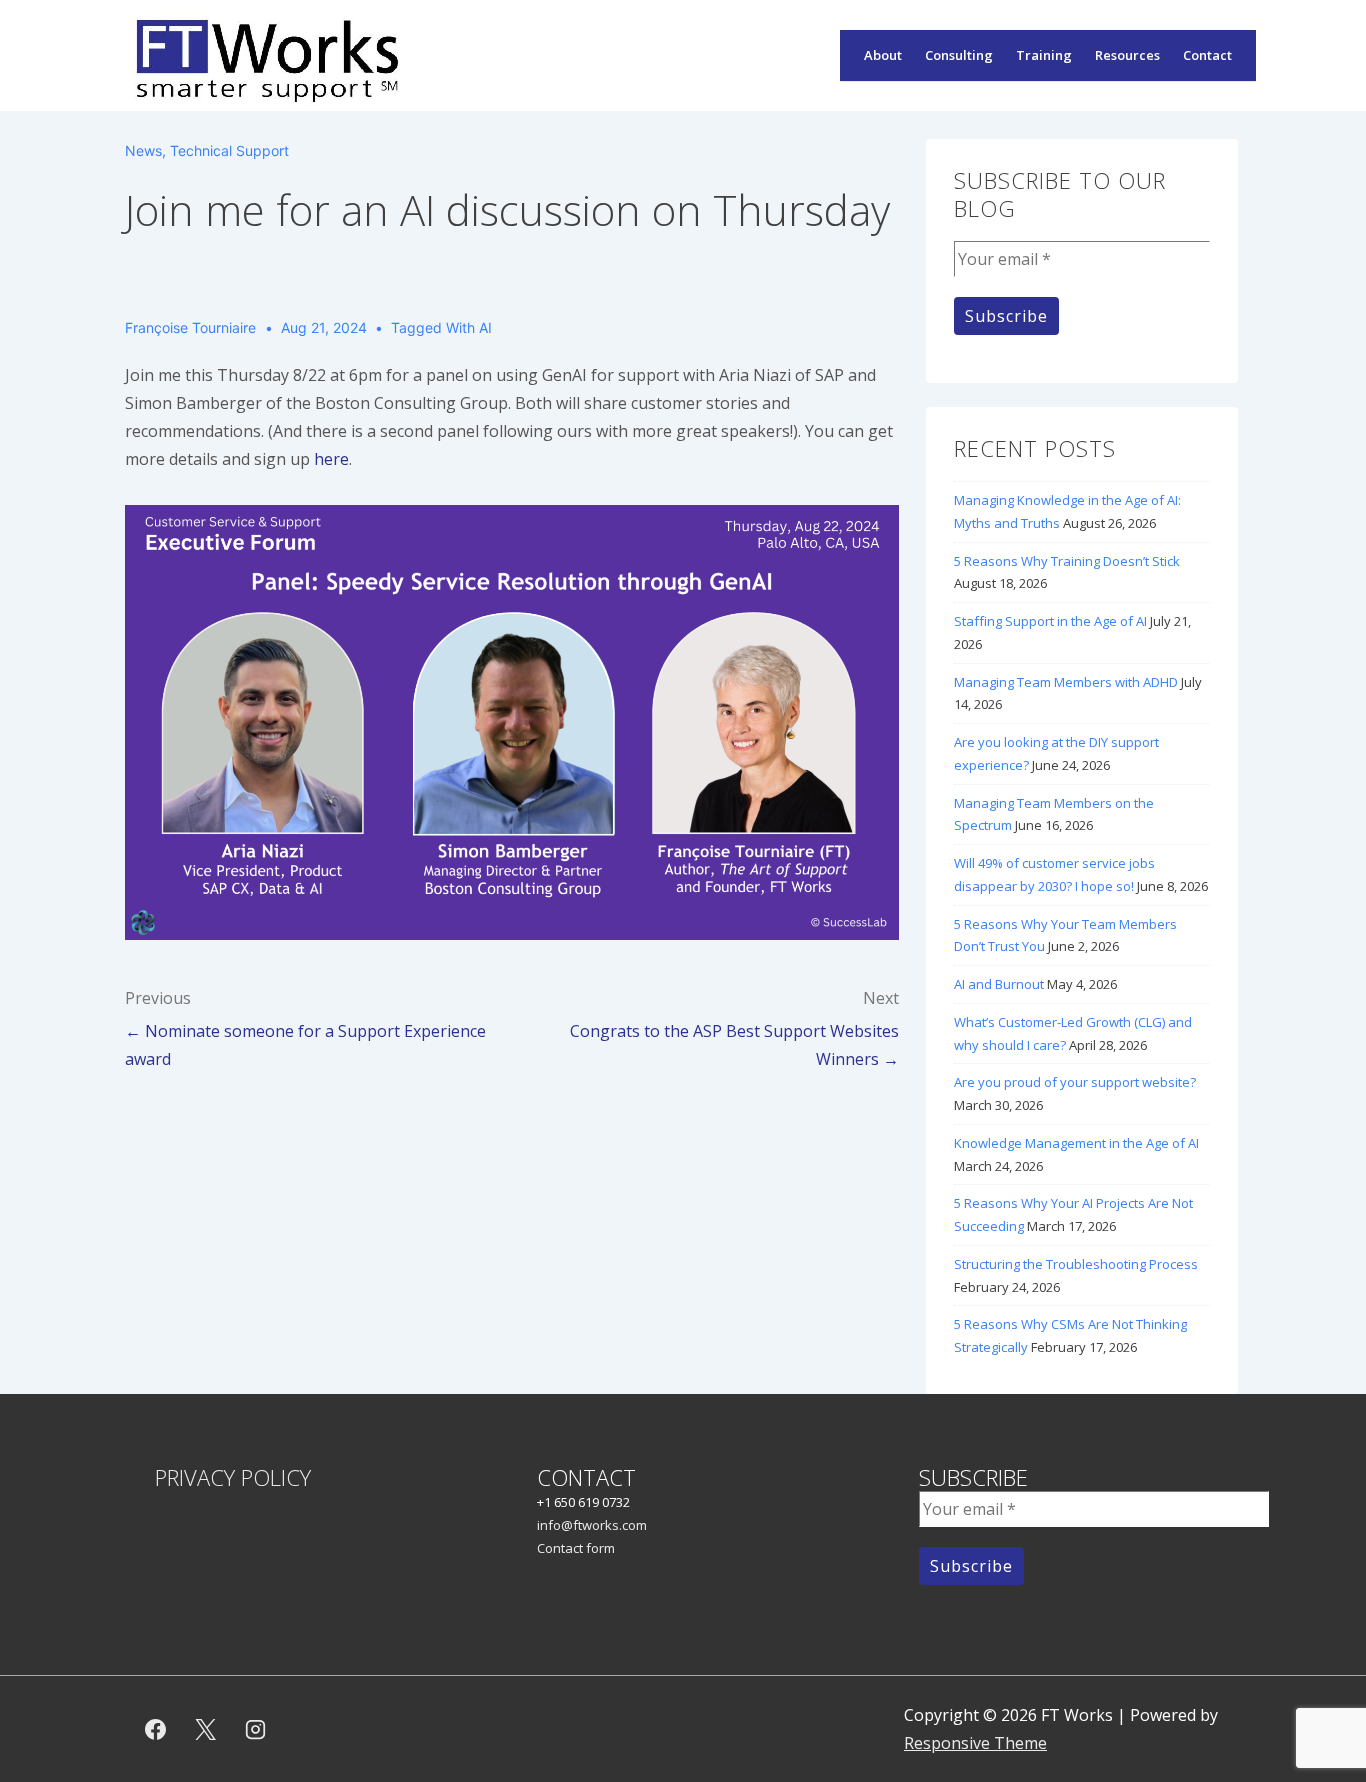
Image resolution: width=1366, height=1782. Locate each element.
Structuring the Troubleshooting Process (1076, 1264)
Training (1044, 55)
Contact (1207, 55)
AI (485, 327)
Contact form (576, 1548)
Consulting (959, 55)
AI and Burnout (999, 984)
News (143, 150)
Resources (1127, 55)
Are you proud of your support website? (1075, 1082)
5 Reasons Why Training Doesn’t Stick (1067, 561)
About (883, 55)
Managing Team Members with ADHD (1066, 682)
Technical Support (229, 150)
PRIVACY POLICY (233, 1477)
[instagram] (256, 1729)
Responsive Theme (975, 1743)
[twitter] (206, 1729)
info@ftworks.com (592, 1525)
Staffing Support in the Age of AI (1050, 621)
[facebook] (156, 1729)
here (331, 459)
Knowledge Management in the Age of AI (1076, 1143)
